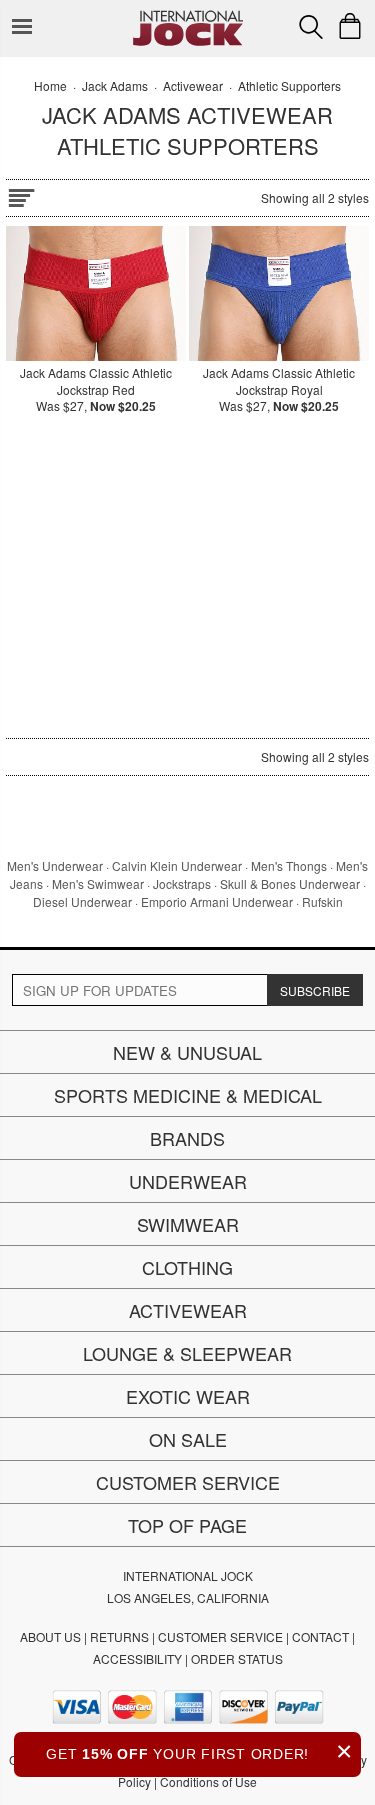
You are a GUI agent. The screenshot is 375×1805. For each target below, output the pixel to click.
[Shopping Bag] (350, 26)
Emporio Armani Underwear (217, 901)
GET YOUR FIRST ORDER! (199, 1751)
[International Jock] (188, 15)
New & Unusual (187, 1052)
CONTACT (320, 1636)
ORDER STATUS (237, 1658)
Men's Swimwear (98, 883)
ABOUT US (50, 1636)
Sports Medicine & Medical (188, 1095)
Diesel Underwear (82, 901)
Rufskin (322, 901)
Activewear (188, 1310)
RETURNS (119, 1636)
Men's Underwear (55, 865)
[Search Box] (311, 27)
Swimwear (188, 1224)
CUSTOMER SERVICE (220, 1636)
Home (50, 85)
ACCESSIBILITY (137, 1658)
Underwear (188, 1181)
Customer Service (188, 1482)
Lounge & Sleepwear (187, 1353)
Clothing (187, 1267)
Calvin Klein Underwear (177, 865)
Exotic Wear (188, 1396)
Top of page (187, 1525)
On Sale (188, 1439)
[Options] (21, 194)
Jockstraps (182, 883)
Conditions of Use (208, 1781)
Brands (187, 1138)
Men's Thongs (289, 865)
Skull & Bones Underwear (290, 883)
